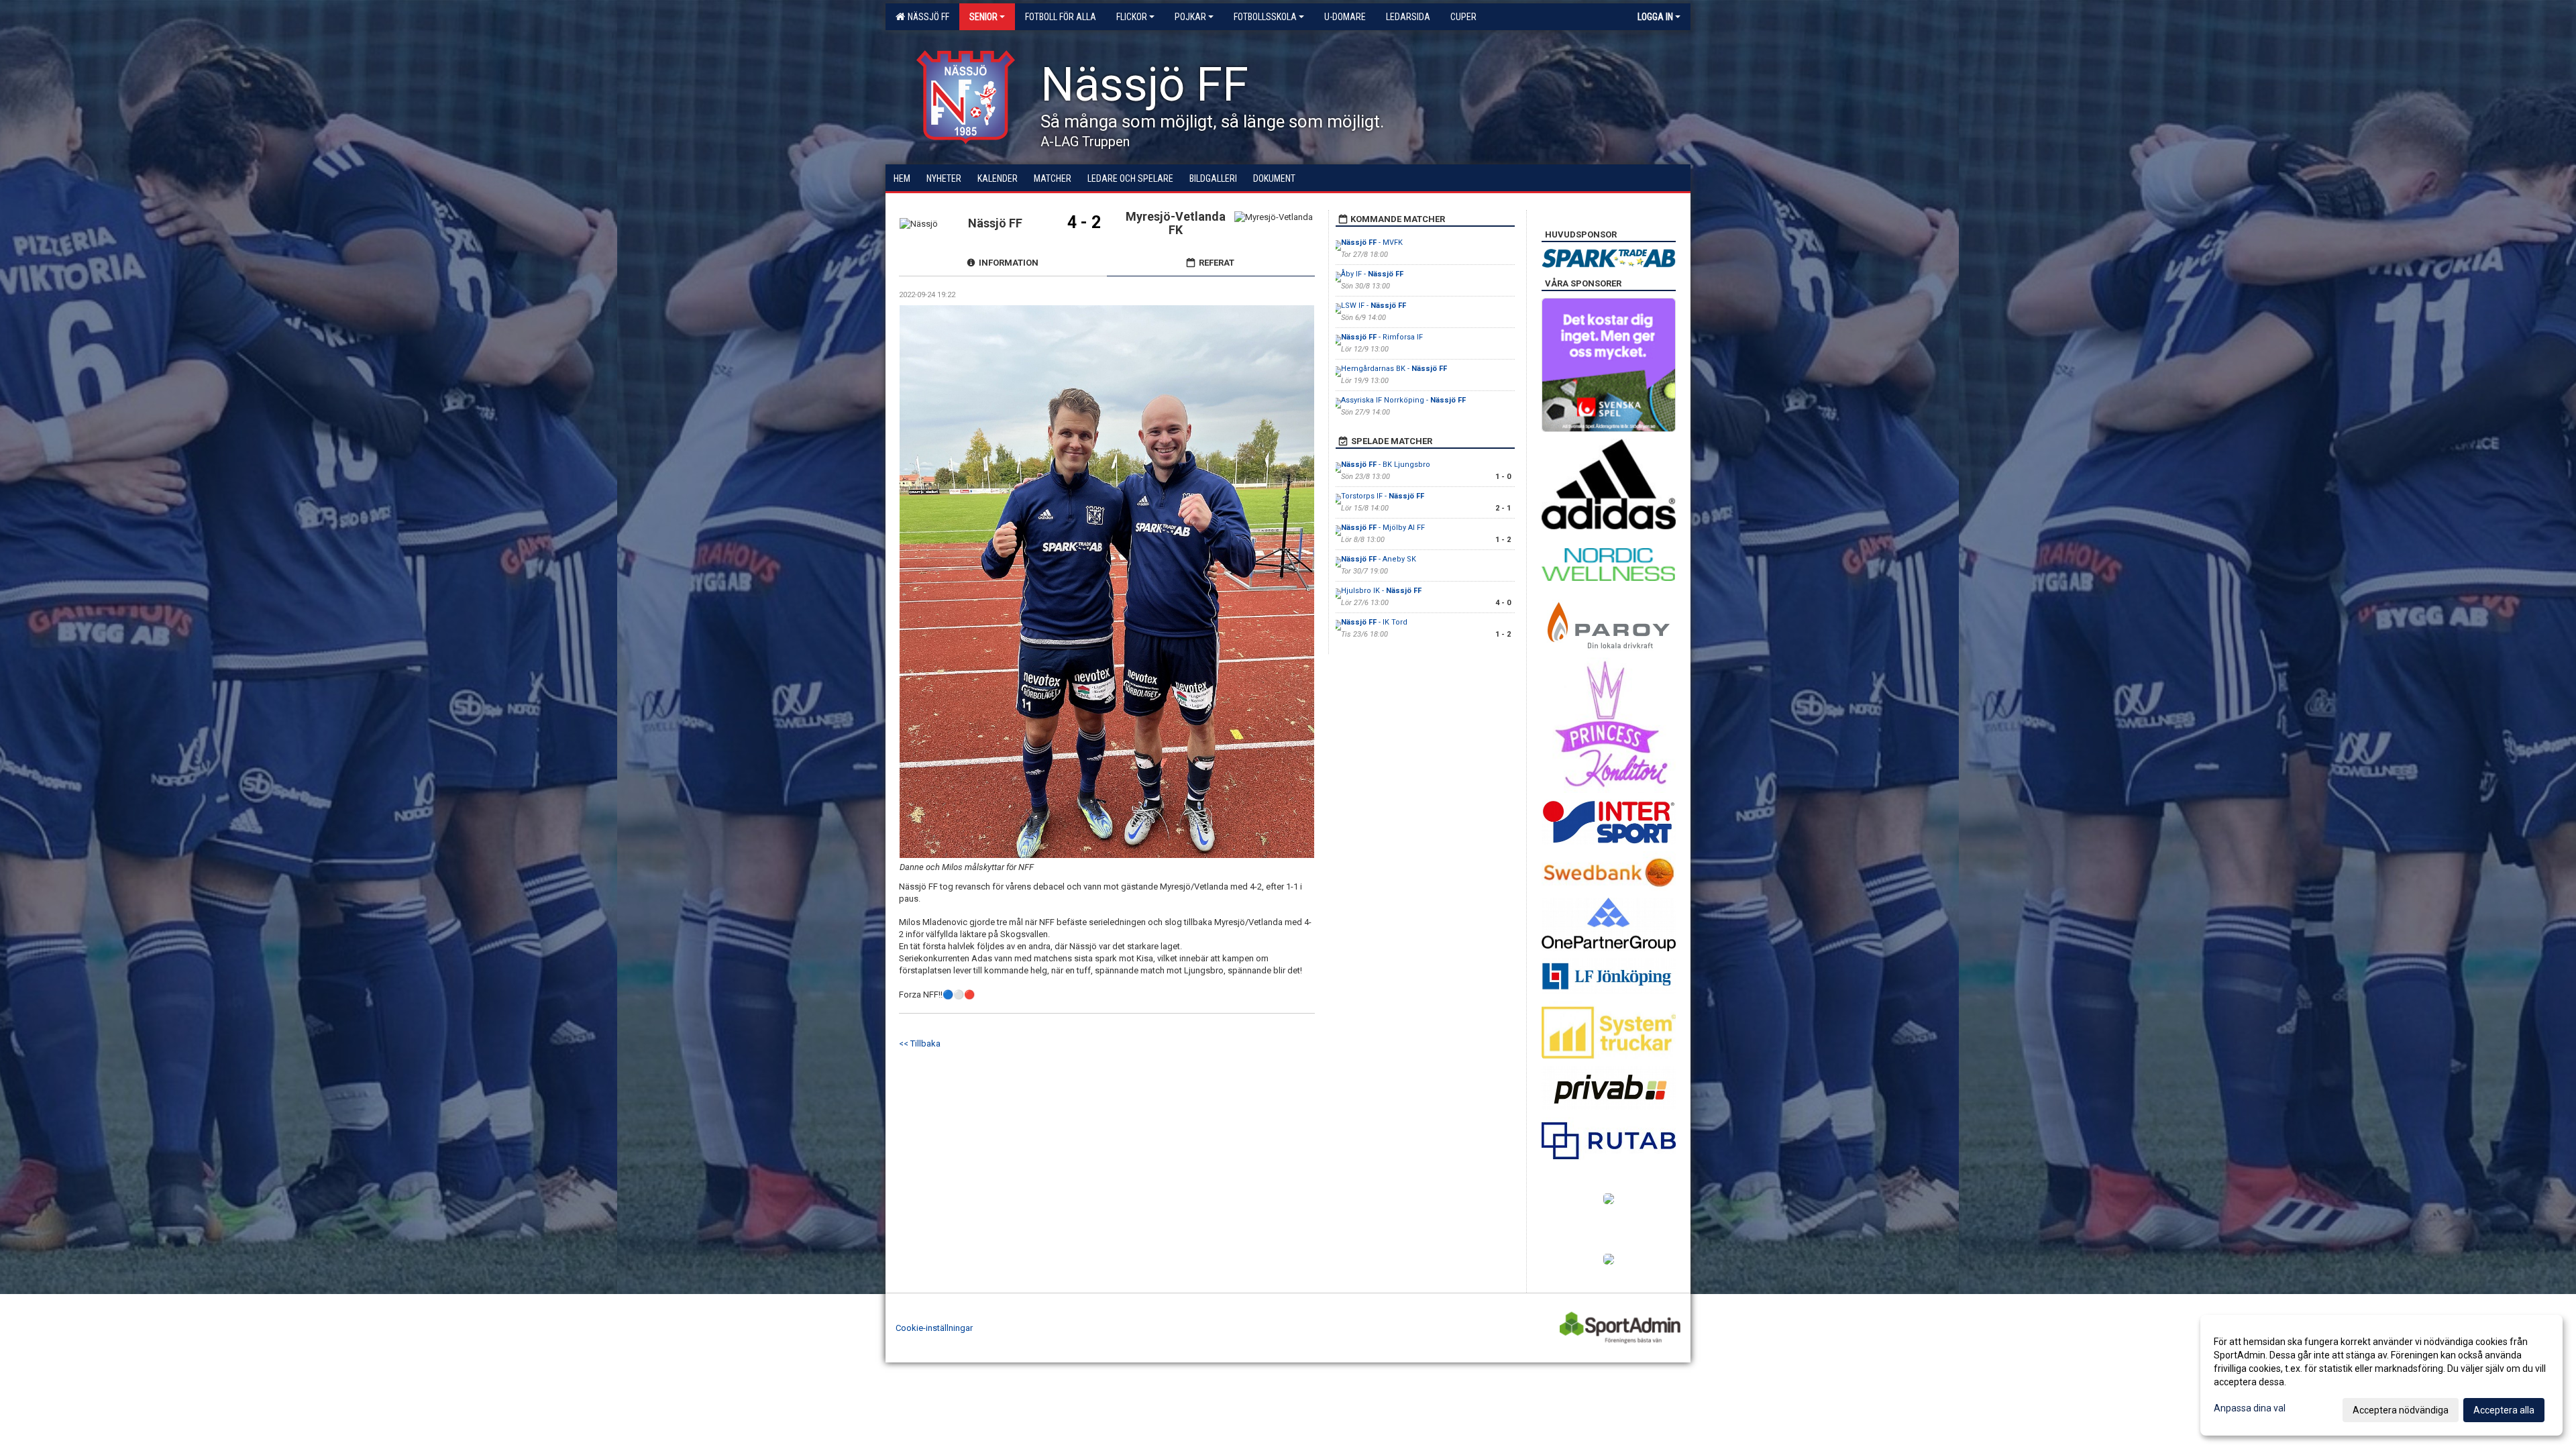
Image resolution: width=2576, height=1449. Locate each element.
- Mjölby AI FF (1383, 528)
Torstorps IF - (1383, 496)
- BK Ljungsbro (1386, 465)
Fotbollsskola (1265, 17)
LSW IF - (1374, 306)
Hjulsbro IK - (1381, 591)
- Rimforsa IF (1382, 337)
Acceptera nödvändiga (2401, 1410)
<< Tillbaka (920, 1043)
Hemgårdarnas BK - (1394, 369)
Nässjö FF (926, 17)
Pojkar (1190, 17)
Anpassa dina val (2250, 1408)
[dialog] (2381, 1375)
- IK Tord (1374, 622)
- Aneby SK (1379, 559)
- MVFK (1372, 243)
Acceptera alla (2504, 1410)
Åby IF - (1372, 274)
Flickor (1132, 17)
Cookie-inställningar (934, 1328)
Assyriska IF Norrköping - (1403, 400)
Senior (983, 17)
